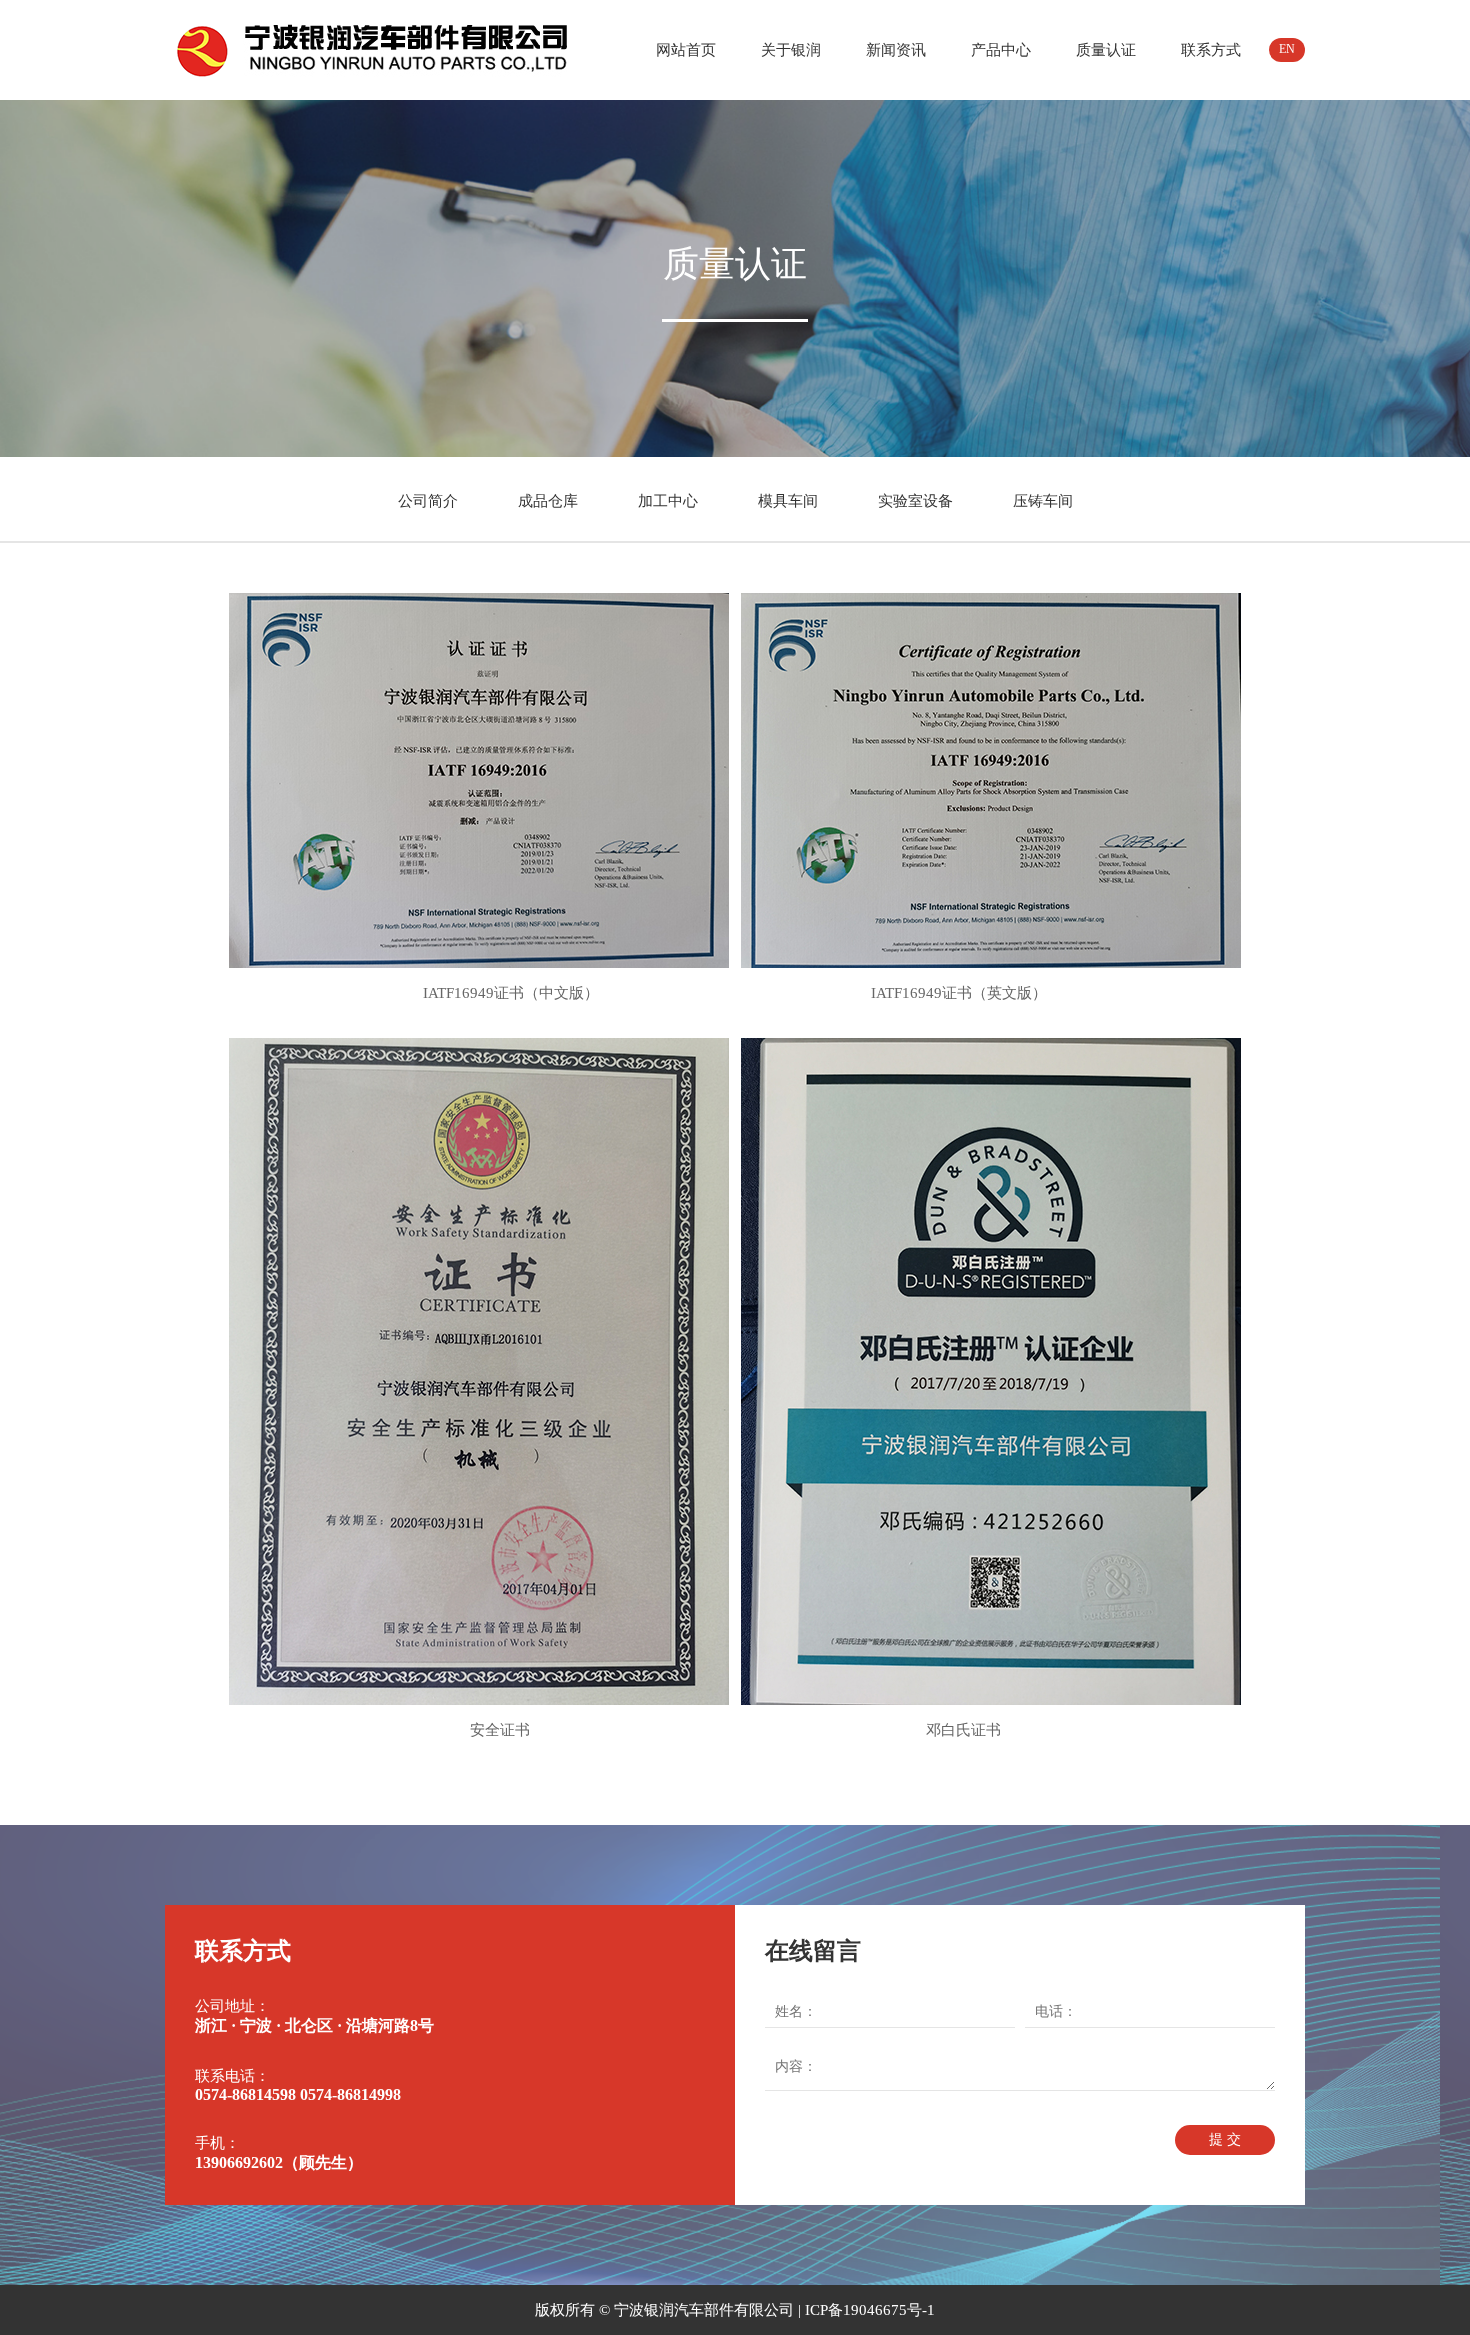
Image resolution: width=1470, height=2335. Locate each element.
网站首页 (686, 50)
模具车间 (788, 501)
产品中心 (1001, 50)
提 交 (1225, 2139)
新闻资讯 (896, 50)
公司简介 (428, 501)
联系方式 (1211, 50)
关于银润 (791, 50)
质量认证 (1106, 50)
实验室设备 (915, 501)
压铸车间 (1043, 501)
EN (1287, 49)
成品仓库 (548, 501)
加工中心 (668, 501)
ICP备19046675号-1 (870, 2310)
